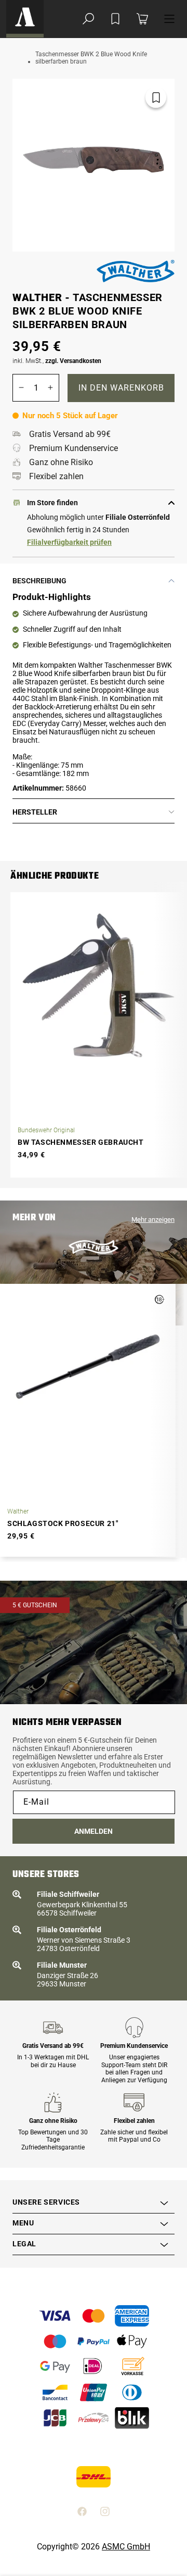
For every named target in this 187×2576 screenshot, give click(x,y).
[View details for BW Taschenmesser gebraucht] (98, 985)
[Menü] (169, 19)
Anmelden (94, 1831)
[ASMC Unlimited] (25, 19)
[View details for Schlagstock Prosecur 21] (88, 1367)
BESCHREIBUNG (39, 581)
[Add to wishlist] (115, 19)
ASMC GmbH (126, 2547)
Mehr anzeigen (153, 1220)
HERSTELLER (35, 812)
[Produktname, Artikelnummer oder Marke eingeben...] (88, 19)
